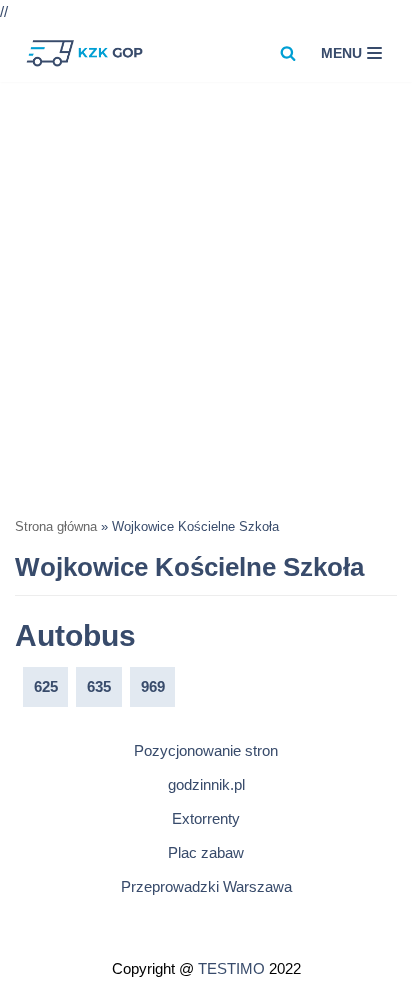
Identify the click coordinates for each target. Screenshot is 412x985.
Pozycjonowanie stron (206, 750)
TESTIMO (231, 968)
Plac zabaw (206, 852)
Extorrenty (206, 818)
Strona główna (56, 527)
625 (46, 686)
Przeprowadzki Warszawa (206, 886)
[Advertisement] (206, 298)
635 (99, 686)
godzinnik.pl (206, 784)
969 (153, 686)
